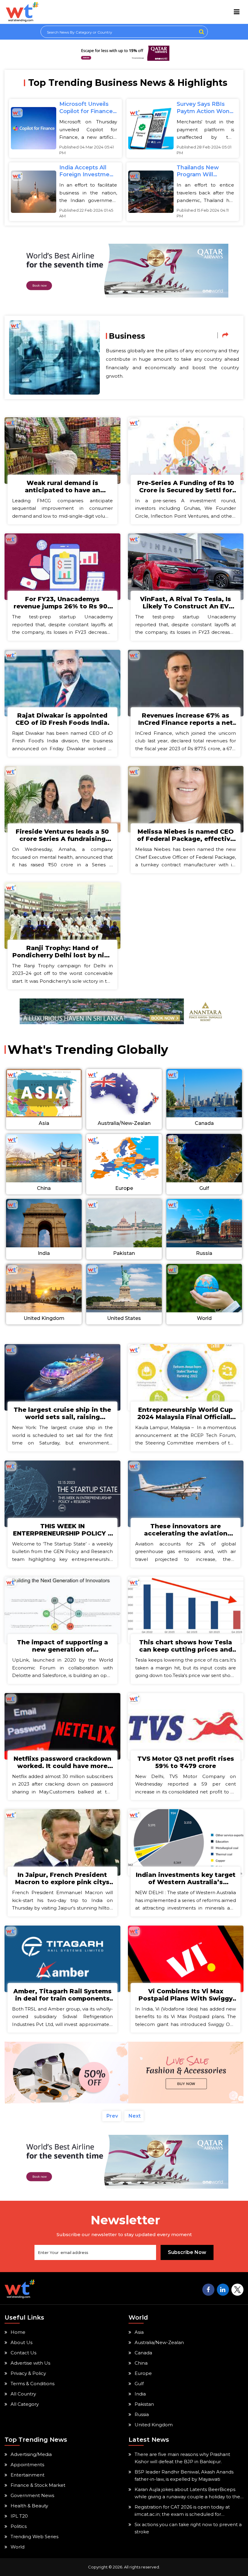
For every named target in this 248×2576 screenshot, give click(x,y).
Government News (32, 2495)
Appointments (27, 2465)
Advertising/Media (31, 2454)
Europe (143, 2373)
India (140, 2394)
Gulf (139, 2384)
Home (18, 2332)
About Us (21, 2342)
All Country (23, 2394)
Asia (139, 2332)
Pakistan (144, 2404)
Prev (112, 2116)
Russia (142, 2414)
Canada (143, 2353)
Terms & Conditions (33, 2384)
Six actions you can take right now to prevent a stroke (188, 2528)
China (141, 2363)
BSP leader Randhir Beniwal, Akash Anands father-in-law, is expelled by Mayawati (184, 2475)
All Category (25, 2404)
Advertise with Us (30, 2363)
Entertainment (28, 2475)
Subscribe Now (187, 2252)
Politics (19, 2526)
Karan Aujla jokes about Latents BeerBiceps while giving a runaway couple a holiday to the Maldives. (187, 2493)
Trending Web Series (34, 2537)
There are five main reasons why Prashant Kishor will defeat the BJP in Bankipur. (182, 2458)
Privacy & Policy (28, 2373)
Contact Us (23, 2353)
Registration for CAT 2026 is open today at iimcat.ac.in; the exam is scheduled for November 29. (182, 2511)
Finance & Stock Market (38, 2485)
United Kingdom (154, 2425)
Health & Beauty (29, 2506)
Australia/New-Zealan (159, 2342)
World (18, 2547)
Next (134, 2116)
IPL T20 (19, 2516)
